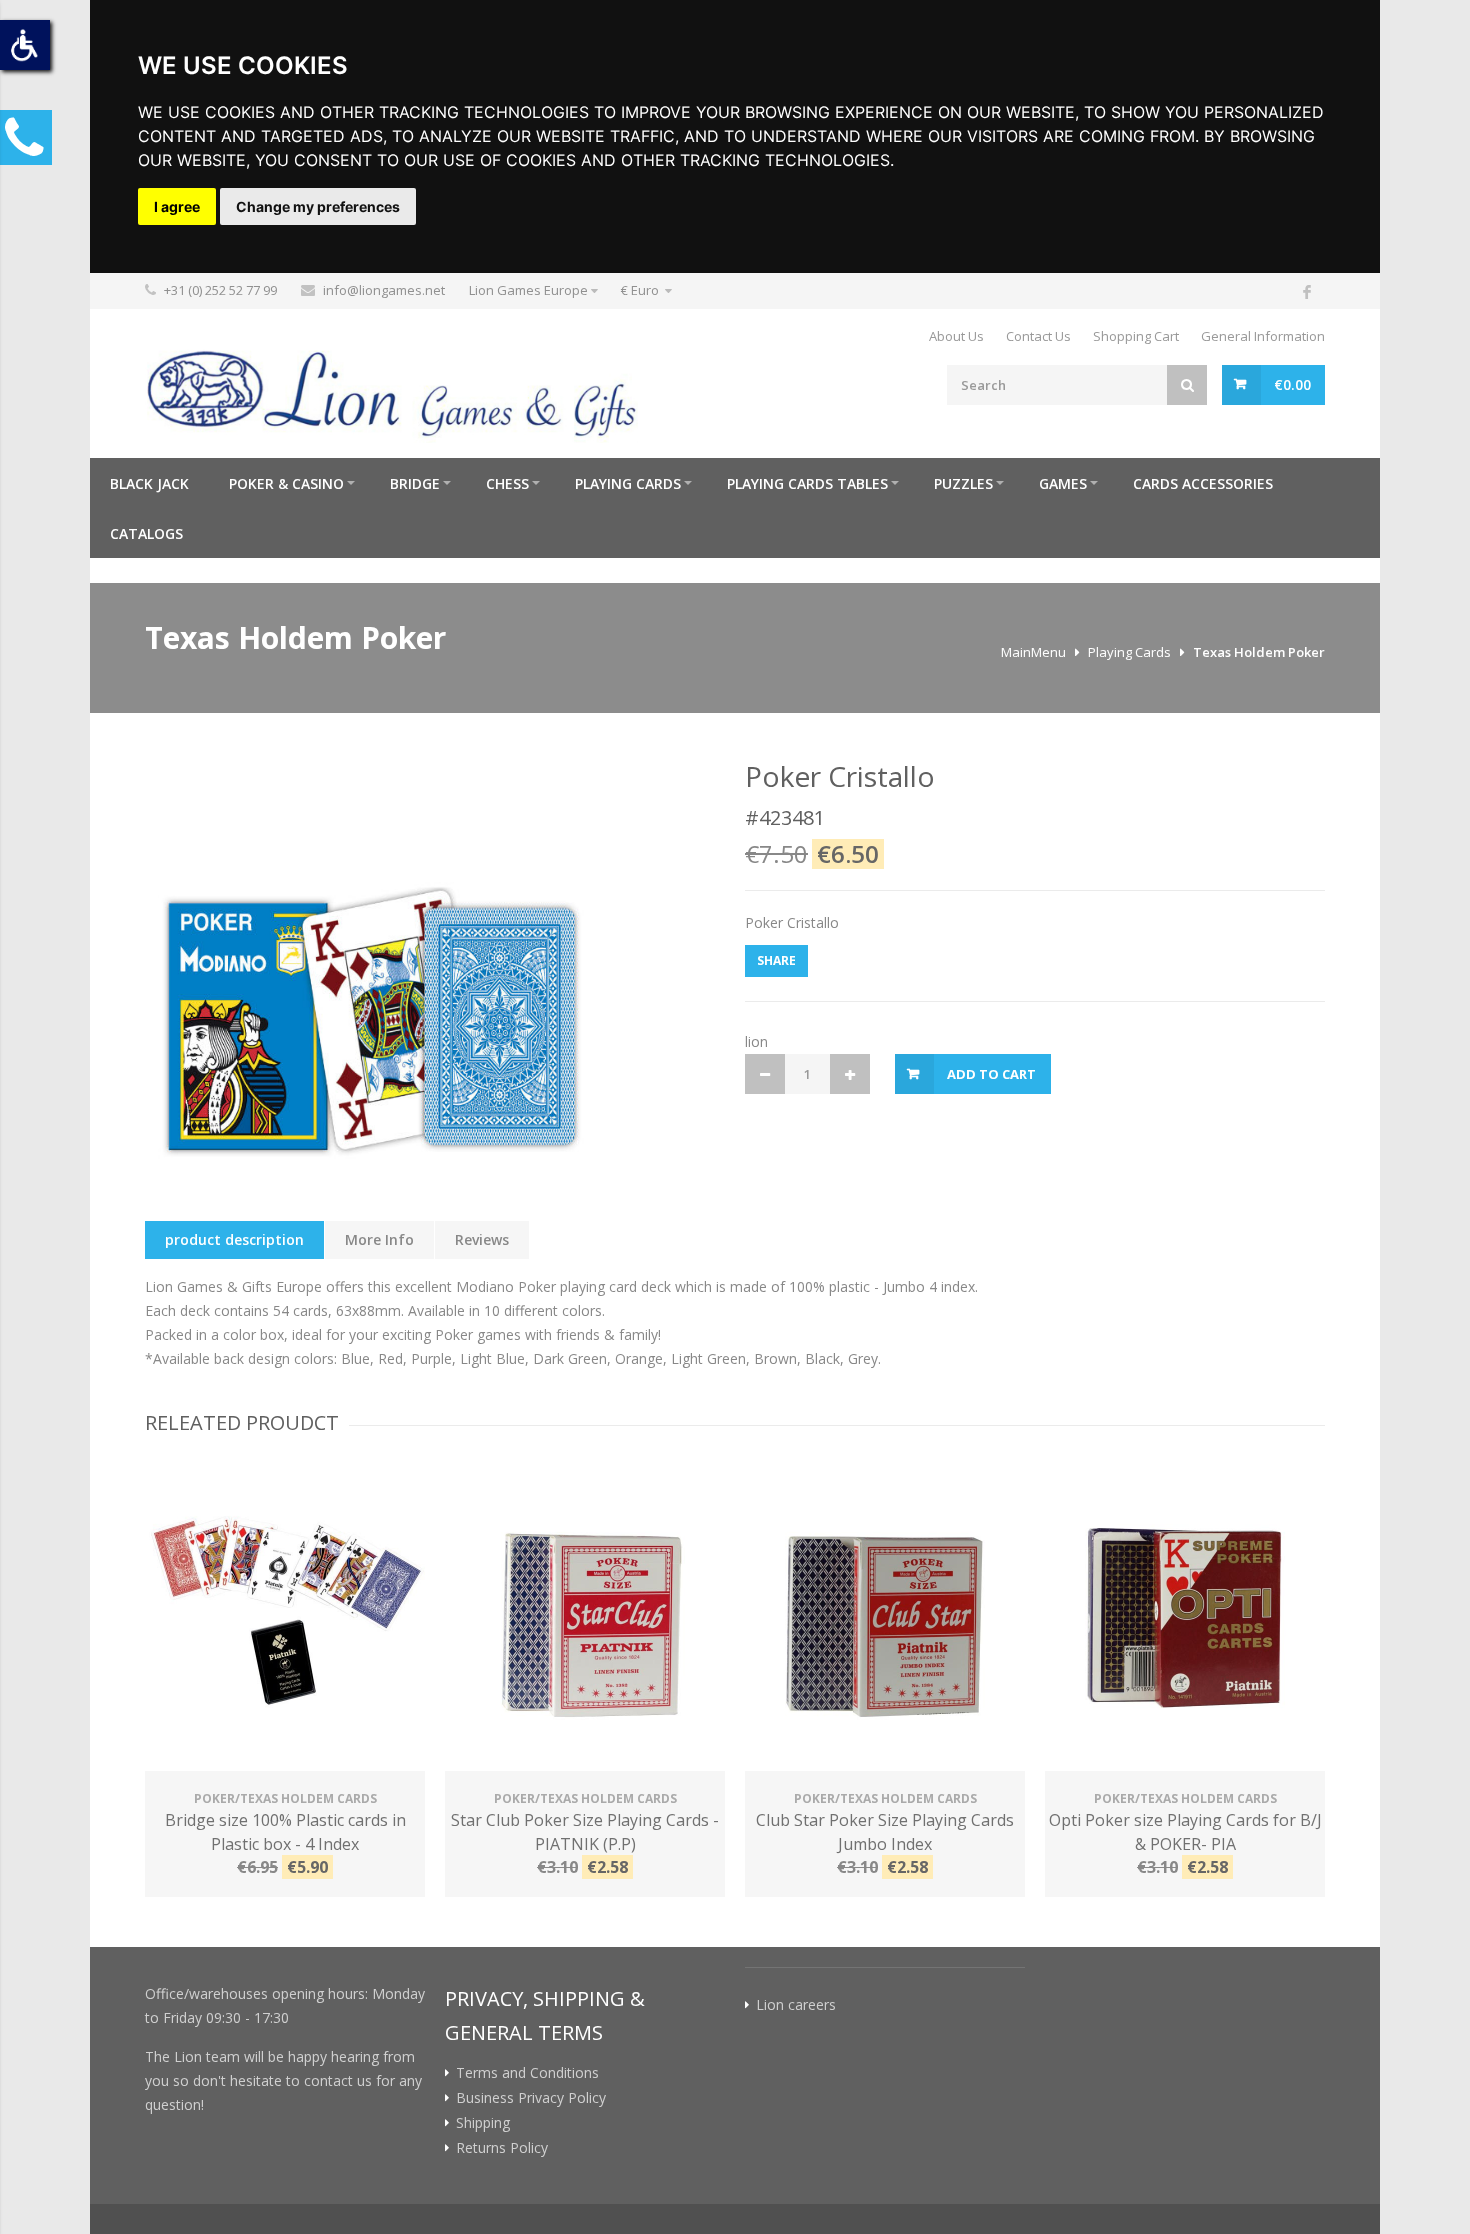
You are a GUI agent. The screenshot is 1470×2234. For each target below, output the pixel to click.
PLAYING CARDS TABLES (807, 483)
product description (234, 1239)
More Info (379, 1239)
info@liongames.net (384, 290)
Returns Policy (502, 2148)
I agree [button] (177, 206)
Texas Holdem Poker (1259, 652)
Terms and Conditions (527, 2073)
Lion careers (796, 2005)
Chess (507, 483)
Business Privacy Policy (531, 2098)
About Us (956, 336)
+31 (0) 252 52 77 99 (220, 290)
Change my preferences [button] (318, 206)
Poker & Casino (286, 483)
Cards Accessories (1203, 483)
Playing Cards (628, 483)
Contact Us (1038, 336)
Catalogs (146, 533)
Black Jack (149, 483)
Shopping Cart (1136, 336)
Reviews (482, 1239)
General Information (1263, 336)
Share (776, 960)
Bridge (415, 483)
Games (1063, 483)
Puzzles (963, 483)
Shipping (483, 2123)
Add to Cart (991, 1074)
